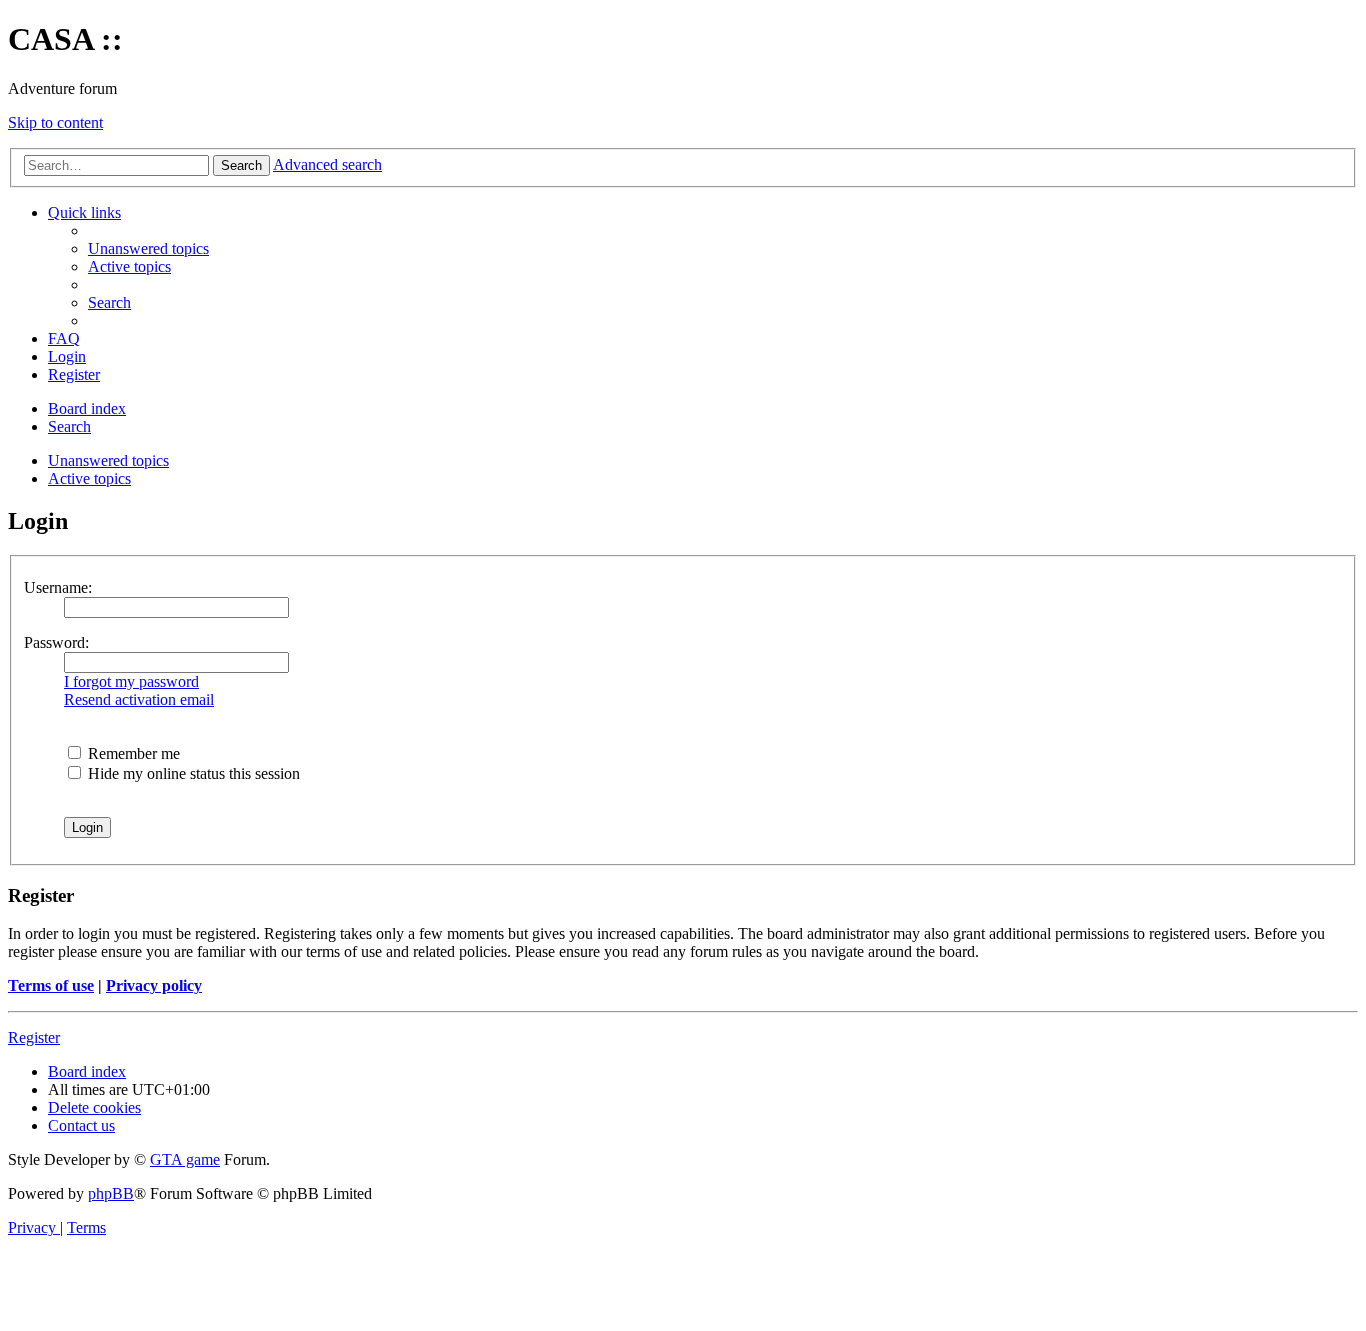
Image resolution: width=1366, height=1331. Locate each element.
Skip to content (55, 122)
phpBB (111, 1193)
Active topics (89, 478)
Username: (58, 587)
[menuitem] (148, 248)
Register (34, 1037)
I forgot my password (131, 681)
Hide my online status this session (192, 773)
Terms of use (51, 985)
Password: (56, 642)
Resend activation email (139, 699)
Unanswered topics (108, 460)
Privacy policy (154, 985)
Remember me (132, 753)
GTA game (185, 1159)
